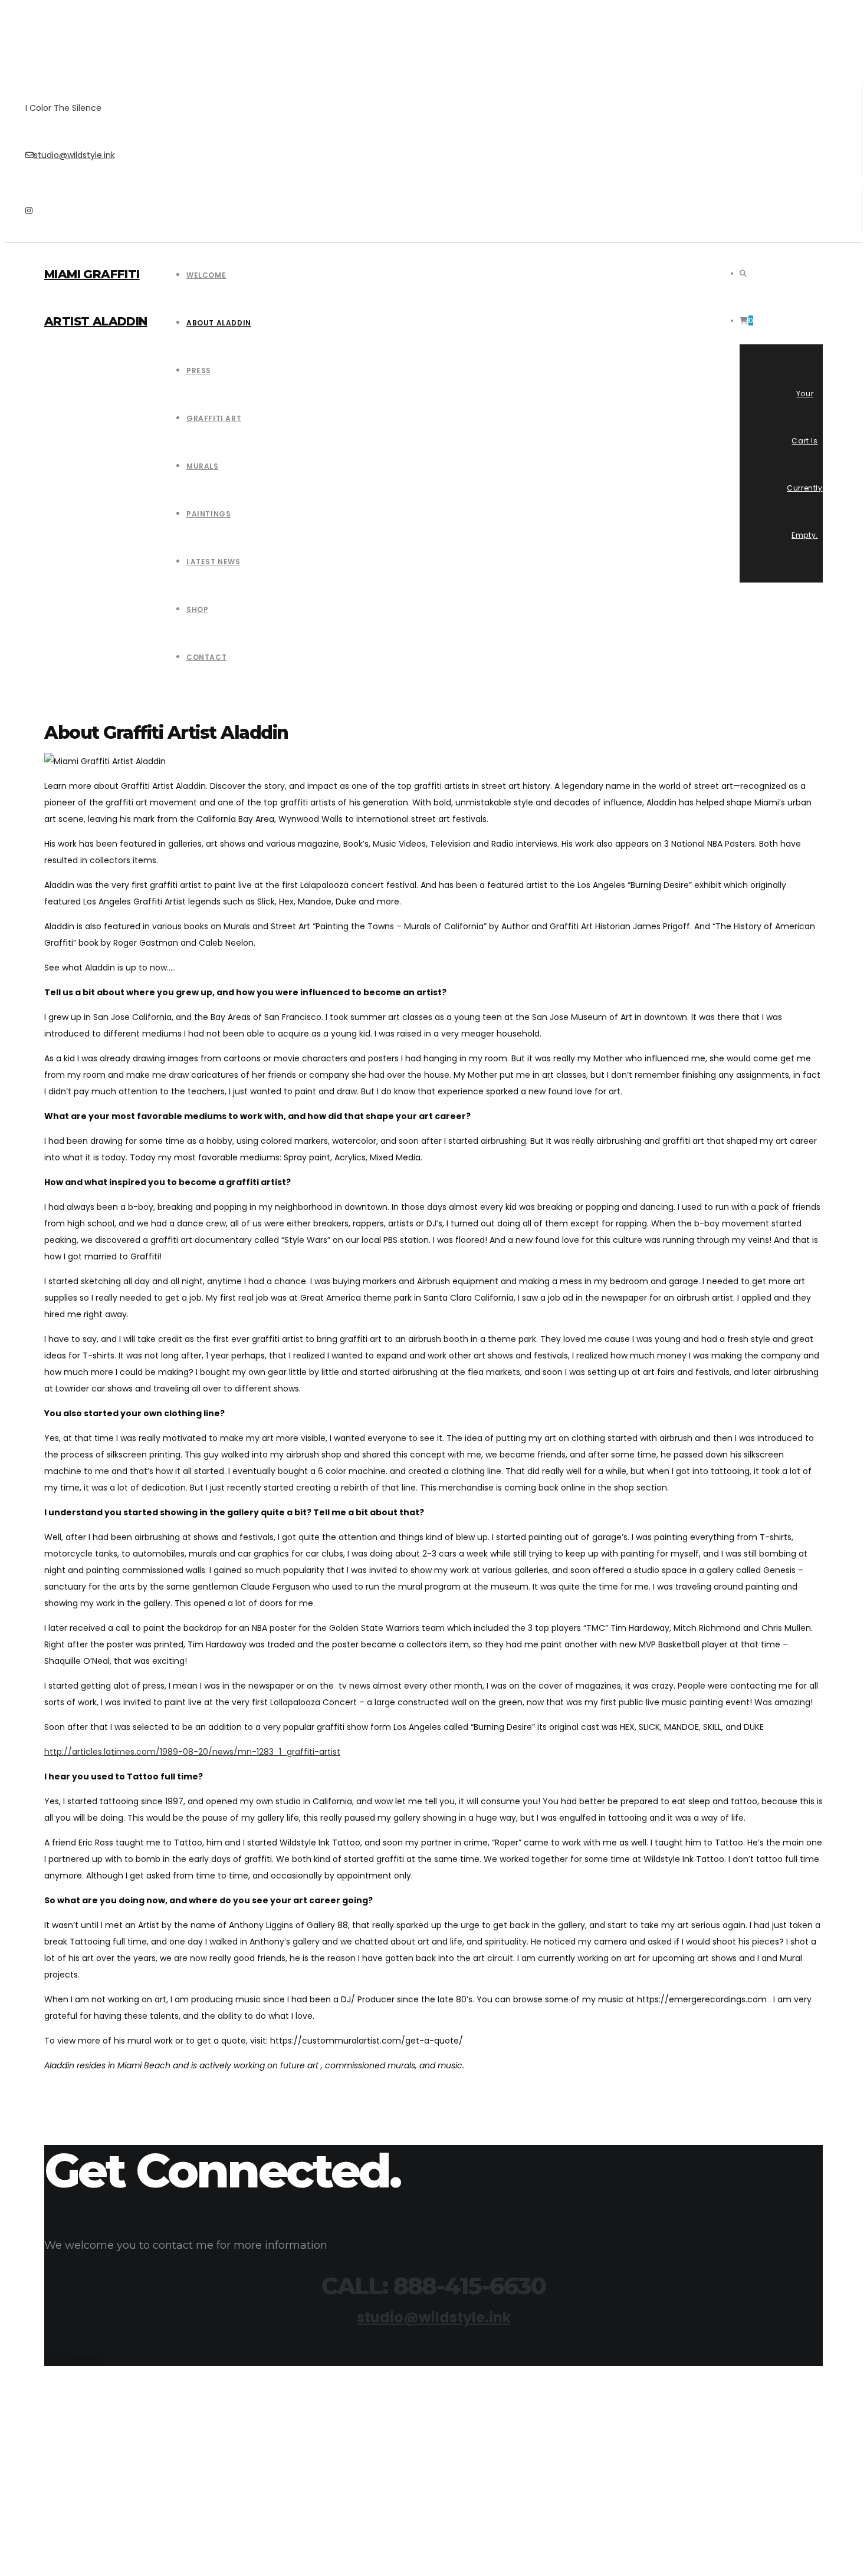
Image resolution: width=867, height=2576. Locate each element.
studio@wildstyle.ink (74, 155)
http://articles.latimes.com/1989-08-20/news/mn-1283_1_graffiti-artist (192, 1752)
